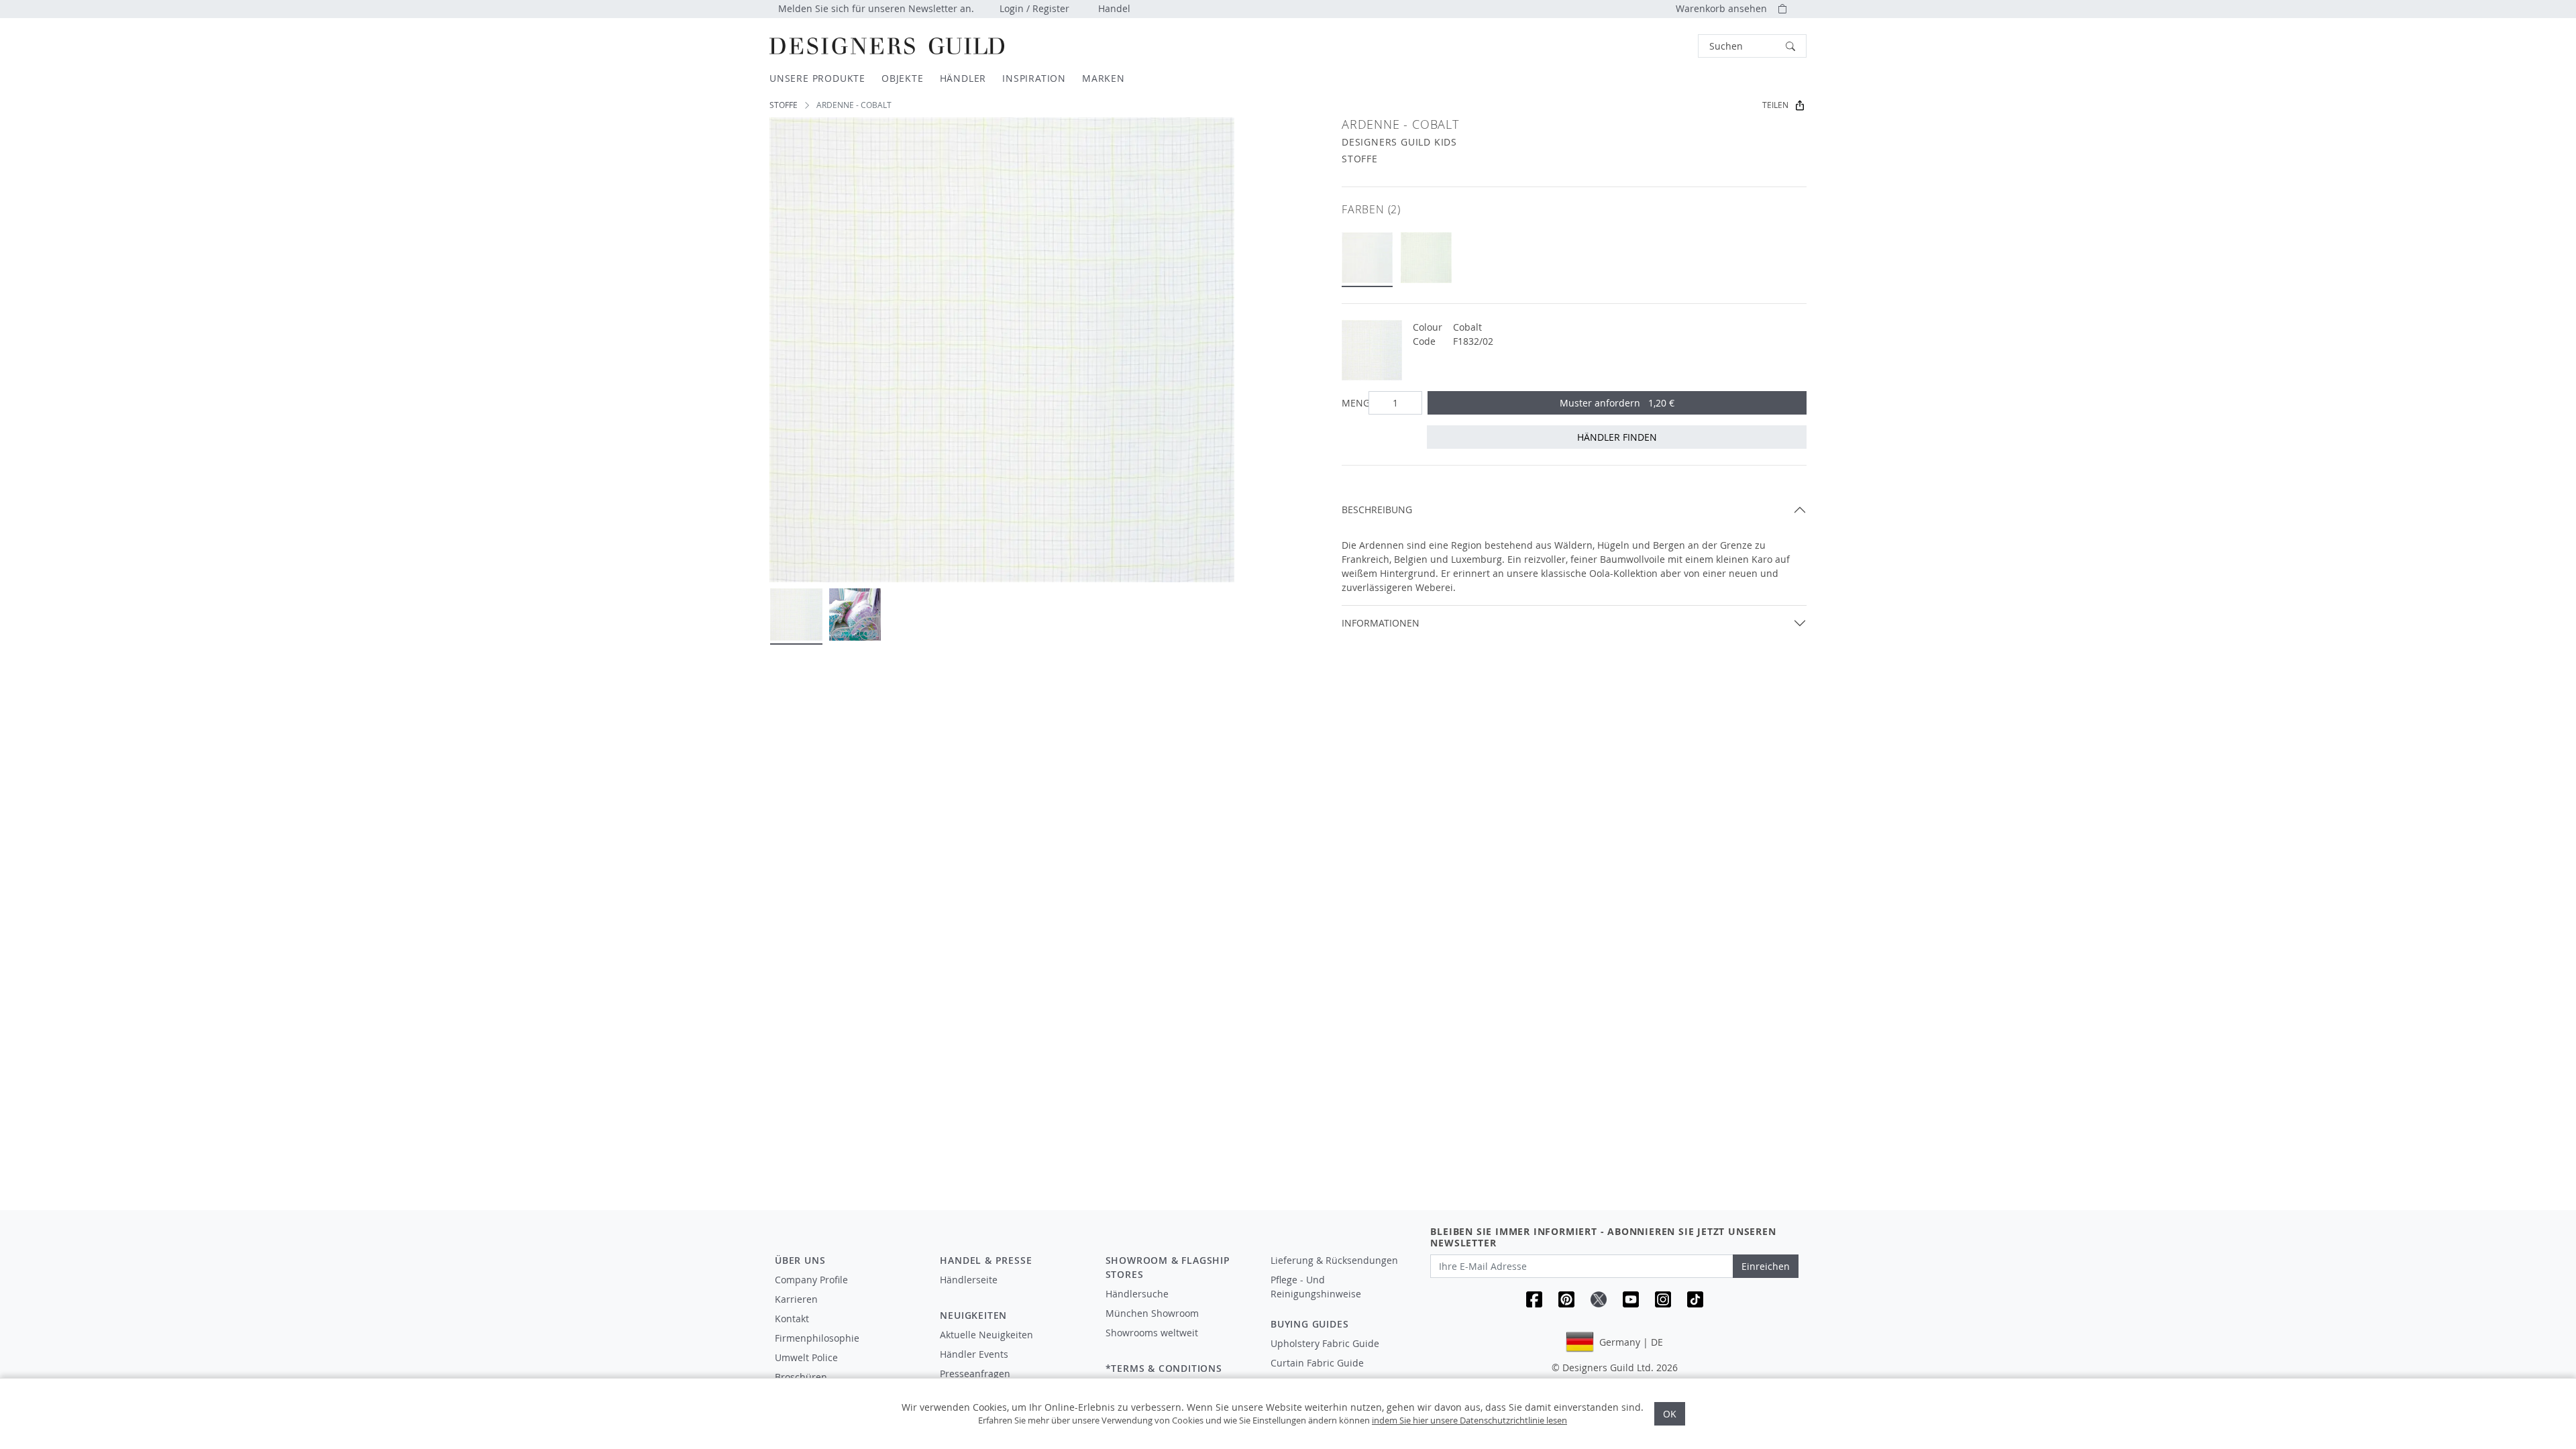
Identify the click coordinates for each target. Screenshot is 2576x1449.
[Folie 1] (796, 614)
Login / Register (1034, 8)
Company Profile (811, 1280)
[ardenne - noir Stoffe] (1426, 258)
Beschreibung (1377, 509)
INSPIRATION (1034, 78)
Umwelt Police (806, 1357)
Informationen (1381, 623)
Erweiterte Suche (1668, 46)
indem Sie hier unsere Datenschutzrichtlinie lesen (1469, 1420)
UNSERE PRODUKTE (817, 78)
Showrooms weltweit (1152, 1333)
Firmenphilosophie (817, 1338)
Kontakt (792, 1319)
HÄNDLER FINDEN (1617, 437)
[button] (1752, 46)
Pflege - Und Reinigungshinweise (1316, 1287)
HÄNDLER (963, 78)
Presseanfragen (975, 1374)
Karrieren (796, 1299)
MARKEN (1104, 78)
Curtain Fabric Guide (1317, 1363)
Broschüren (801, 1377)
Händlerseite (969, 1280)
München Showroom (1152, 1313)
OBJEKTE (903, 78)
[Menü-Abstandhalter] (1013, 1292)
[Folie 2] (855, 614)
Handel (1114, 8)
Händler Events (974, 1354)
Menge (1352, 403)
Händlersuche (1137, 1294)
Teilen (1775, 105)
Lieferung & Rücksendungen (1334, 1260)
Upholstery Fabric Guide (1325, 1343)
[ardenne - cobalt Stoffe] (1367, 258)
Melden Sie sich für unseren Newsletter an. (876, 8)
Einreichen (1766, 1266)
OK (1670, 1414)
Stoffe (784, 105)
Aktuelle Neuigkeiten (986, 1335)
